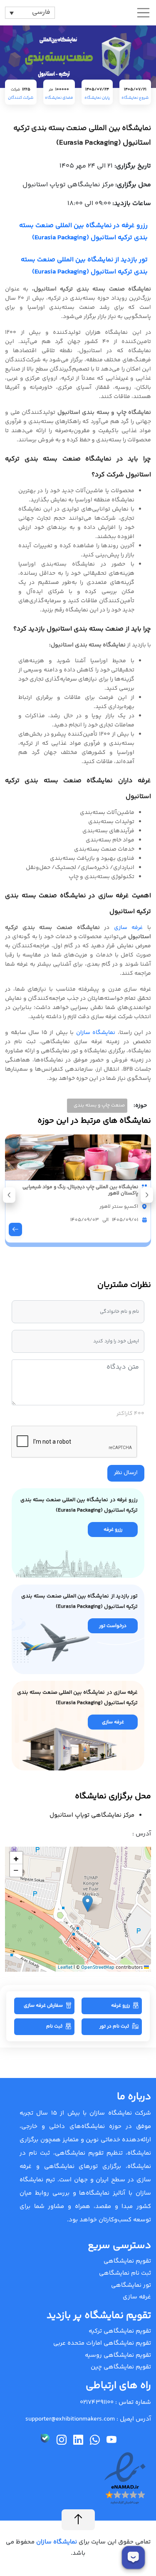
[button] (9, 1195)
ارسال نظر (126, 1473)
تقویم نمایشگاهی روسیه (118, 2355)
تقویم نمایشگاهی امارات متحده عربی (102, 2343)
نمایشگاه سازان (96, 1033)
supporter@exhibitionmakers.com (70, 2419)
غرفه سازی (129, 928)
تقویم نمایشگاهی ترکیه (120, 2331)
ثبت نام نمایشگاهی (125, 2273)
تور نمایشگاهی (131, 2285)
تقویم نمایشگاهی (127, 2261)
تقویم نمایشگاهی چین (121, 2367)
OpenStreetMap (98, 1968)
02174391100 (97, 2402)
